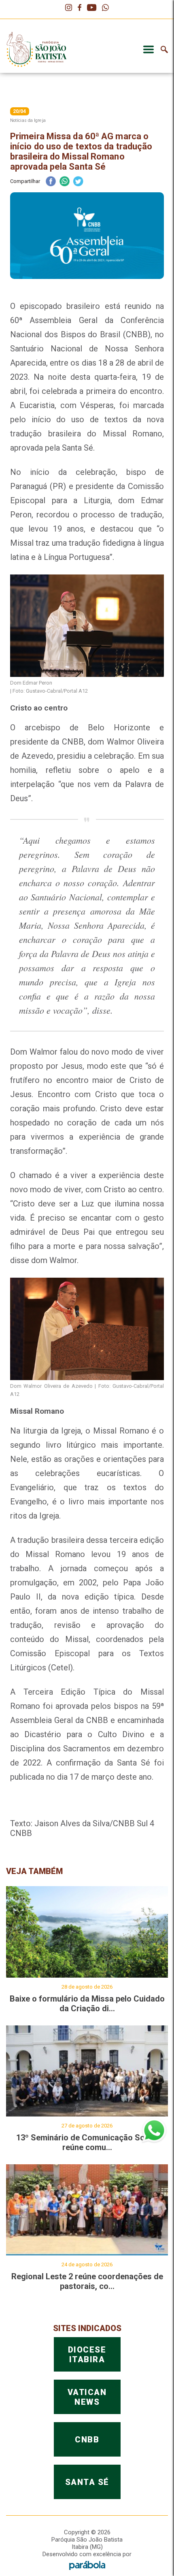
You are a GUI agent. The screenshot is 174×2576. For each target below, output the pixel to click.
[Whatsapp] (105, 8)
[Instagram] (69, 8)
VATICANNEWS (87, 2397)
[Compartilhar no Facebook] (51, 182)
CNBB (87, 2440)
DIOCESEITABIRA (87, 2355)
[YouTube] (92, 8)
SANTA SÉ (87, 2482)
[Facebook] (80, 8)
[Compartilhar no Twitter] (78, 182)
